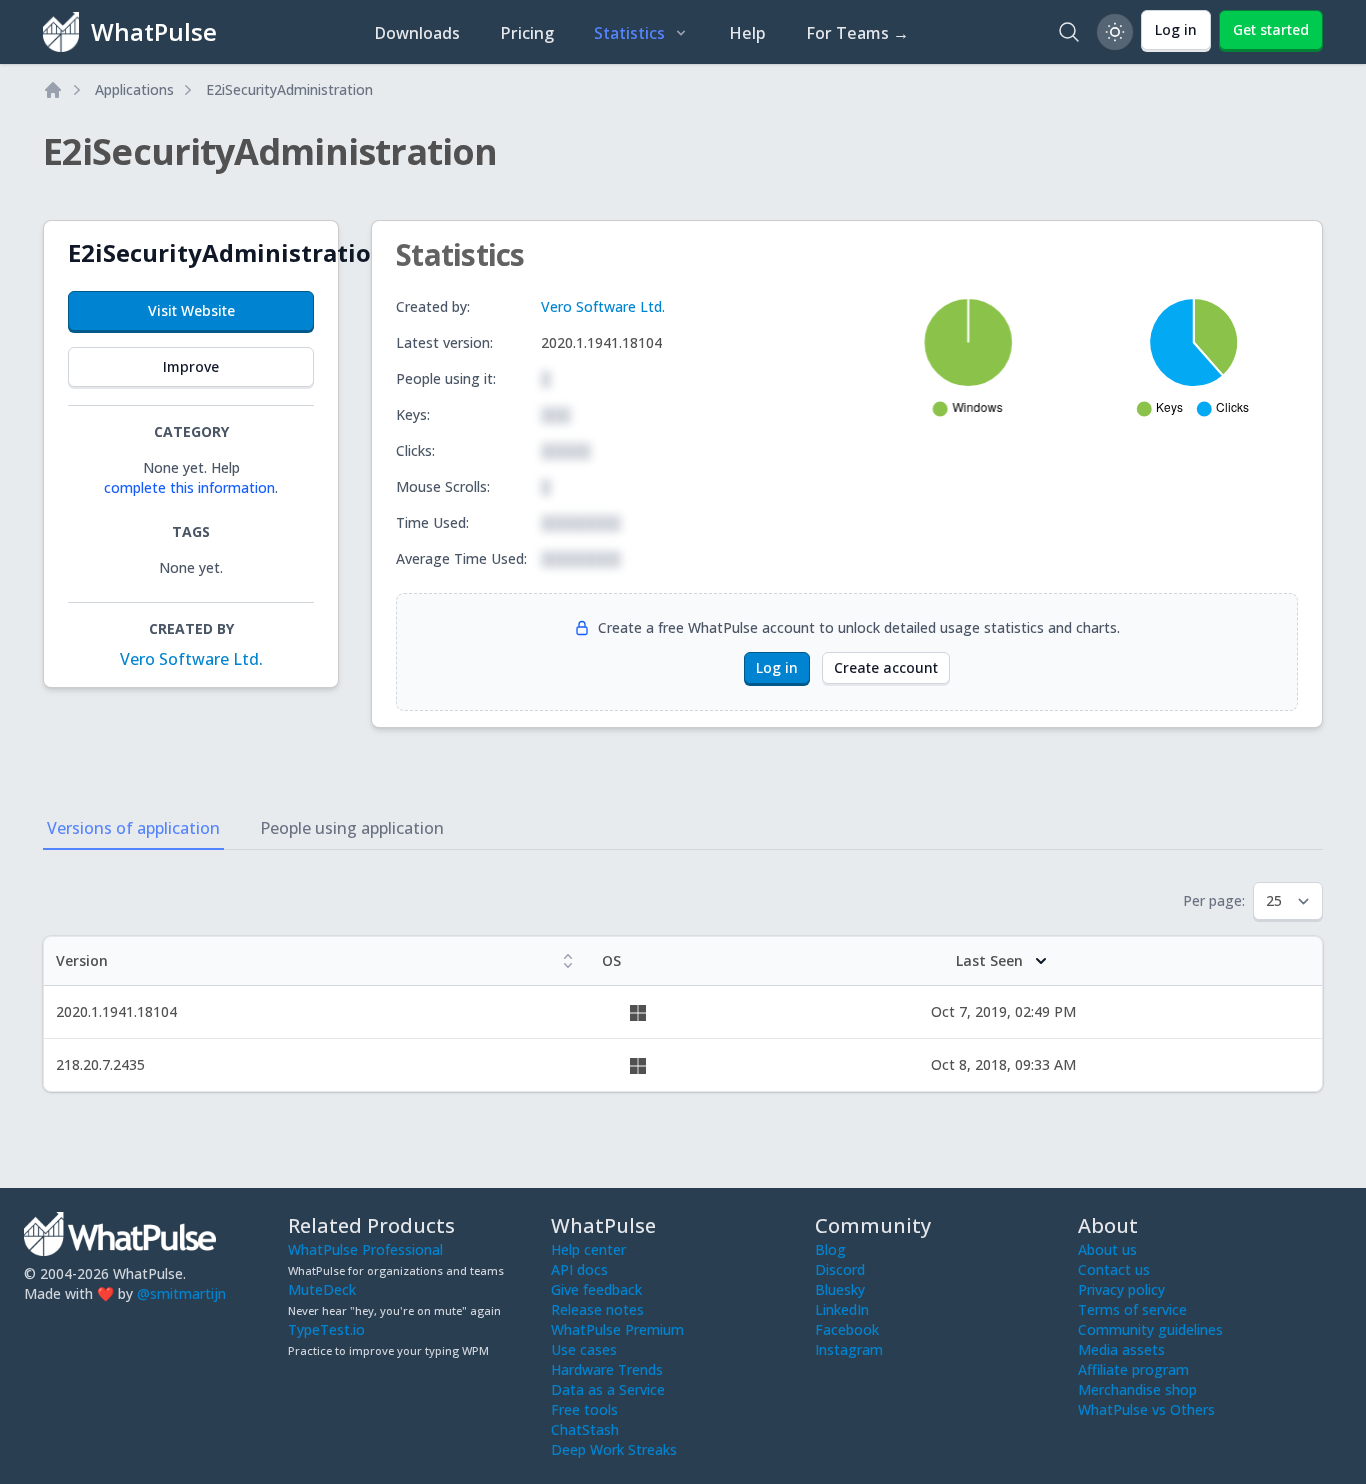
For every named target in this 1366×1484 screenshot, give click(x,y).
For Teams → (857, 33)
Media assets (1121, 1349)
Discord (840, 1269)
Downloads (417, 33)
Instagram (849, 1349)
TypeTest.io (326, 1329)
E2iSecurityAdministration (289, 89)
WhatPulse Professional (365, 1249)
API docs (579, 1269)
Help (747, 33)
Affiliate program (1133, 1369)
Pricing (527, 33)
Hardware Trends (607, 1369)
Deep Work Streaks (614, 1449)
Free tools (584, 1409)
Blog (830, 1249)
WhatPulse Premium (617, 1329)
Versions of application (133, 828)
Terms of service (1132, 1309)
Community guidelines (1150, 1329)
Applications (134, 89)
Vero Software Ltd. (191, 659)
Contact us (1114, 1269)
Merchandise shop (1137, 1389)
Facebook (847, 1329)
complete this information (189, 487)
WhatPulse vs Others (1146, 1409)
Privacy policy (1121, 1289)
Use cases (584, 1349)
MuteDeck (322, 1289)
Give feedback (596, 1289)
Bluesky (840, 1289)
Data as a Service (608, 1389)
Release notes (597, 1309)
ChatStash (585, 1429)
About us (1107, 1249)
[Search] (1069, 32)
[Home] (53, 90)
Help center (588, 1249)
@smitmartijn (181, 1293)
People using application (352, 828)
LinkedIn (842, 1309)
